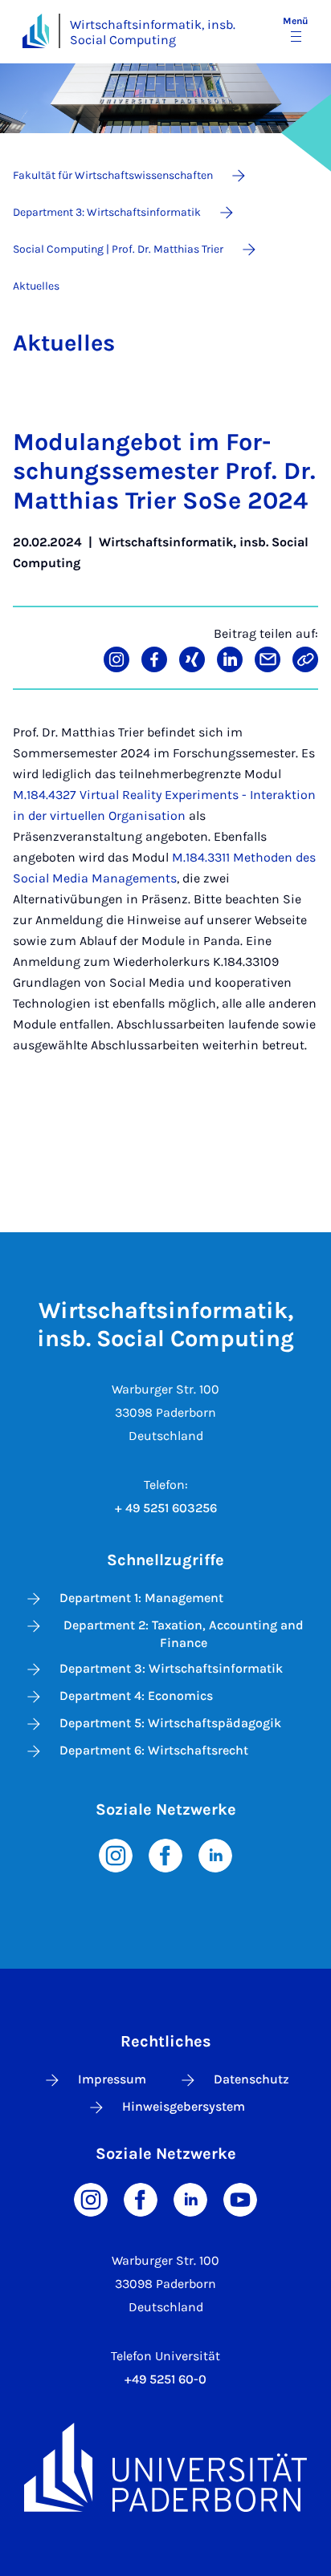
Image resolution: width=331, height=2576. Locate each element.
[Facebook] (165, 1854)
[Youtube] (240, 2199)
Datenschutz (251, 2079)
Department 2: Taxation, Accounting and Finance (184, 1634)
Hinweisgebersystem (184, 2106)
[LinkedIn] (215, 1854)
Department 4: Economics (136, 1696)
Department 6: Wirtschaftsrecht (154, 1750)
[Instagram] (116, 1854)
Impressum (112, 2079)
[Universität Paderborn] (165, 2467)
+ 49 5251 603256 (166, 1508)
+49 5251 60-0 (165, 2379)
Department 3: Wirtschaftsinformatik (171, 1668)
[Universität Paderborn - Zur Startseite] (36, 31)
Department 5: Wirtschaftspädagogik (170, 1723)
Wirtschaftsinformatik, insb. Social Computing (153, 32)
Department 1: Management (141, 1598)
